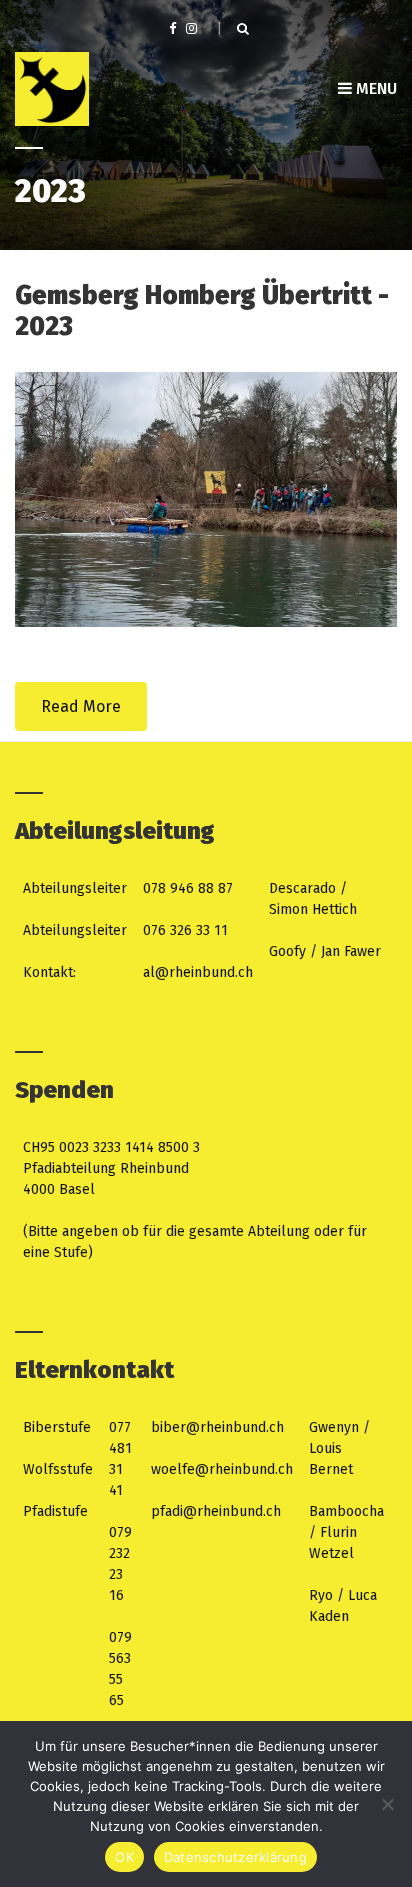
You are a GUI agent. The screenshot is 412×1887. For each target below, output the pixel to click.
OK (124, 1857)
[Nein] (387, 1804)
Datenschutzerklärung (235, 1857)
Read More (81, 706)
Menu (374, 88)
